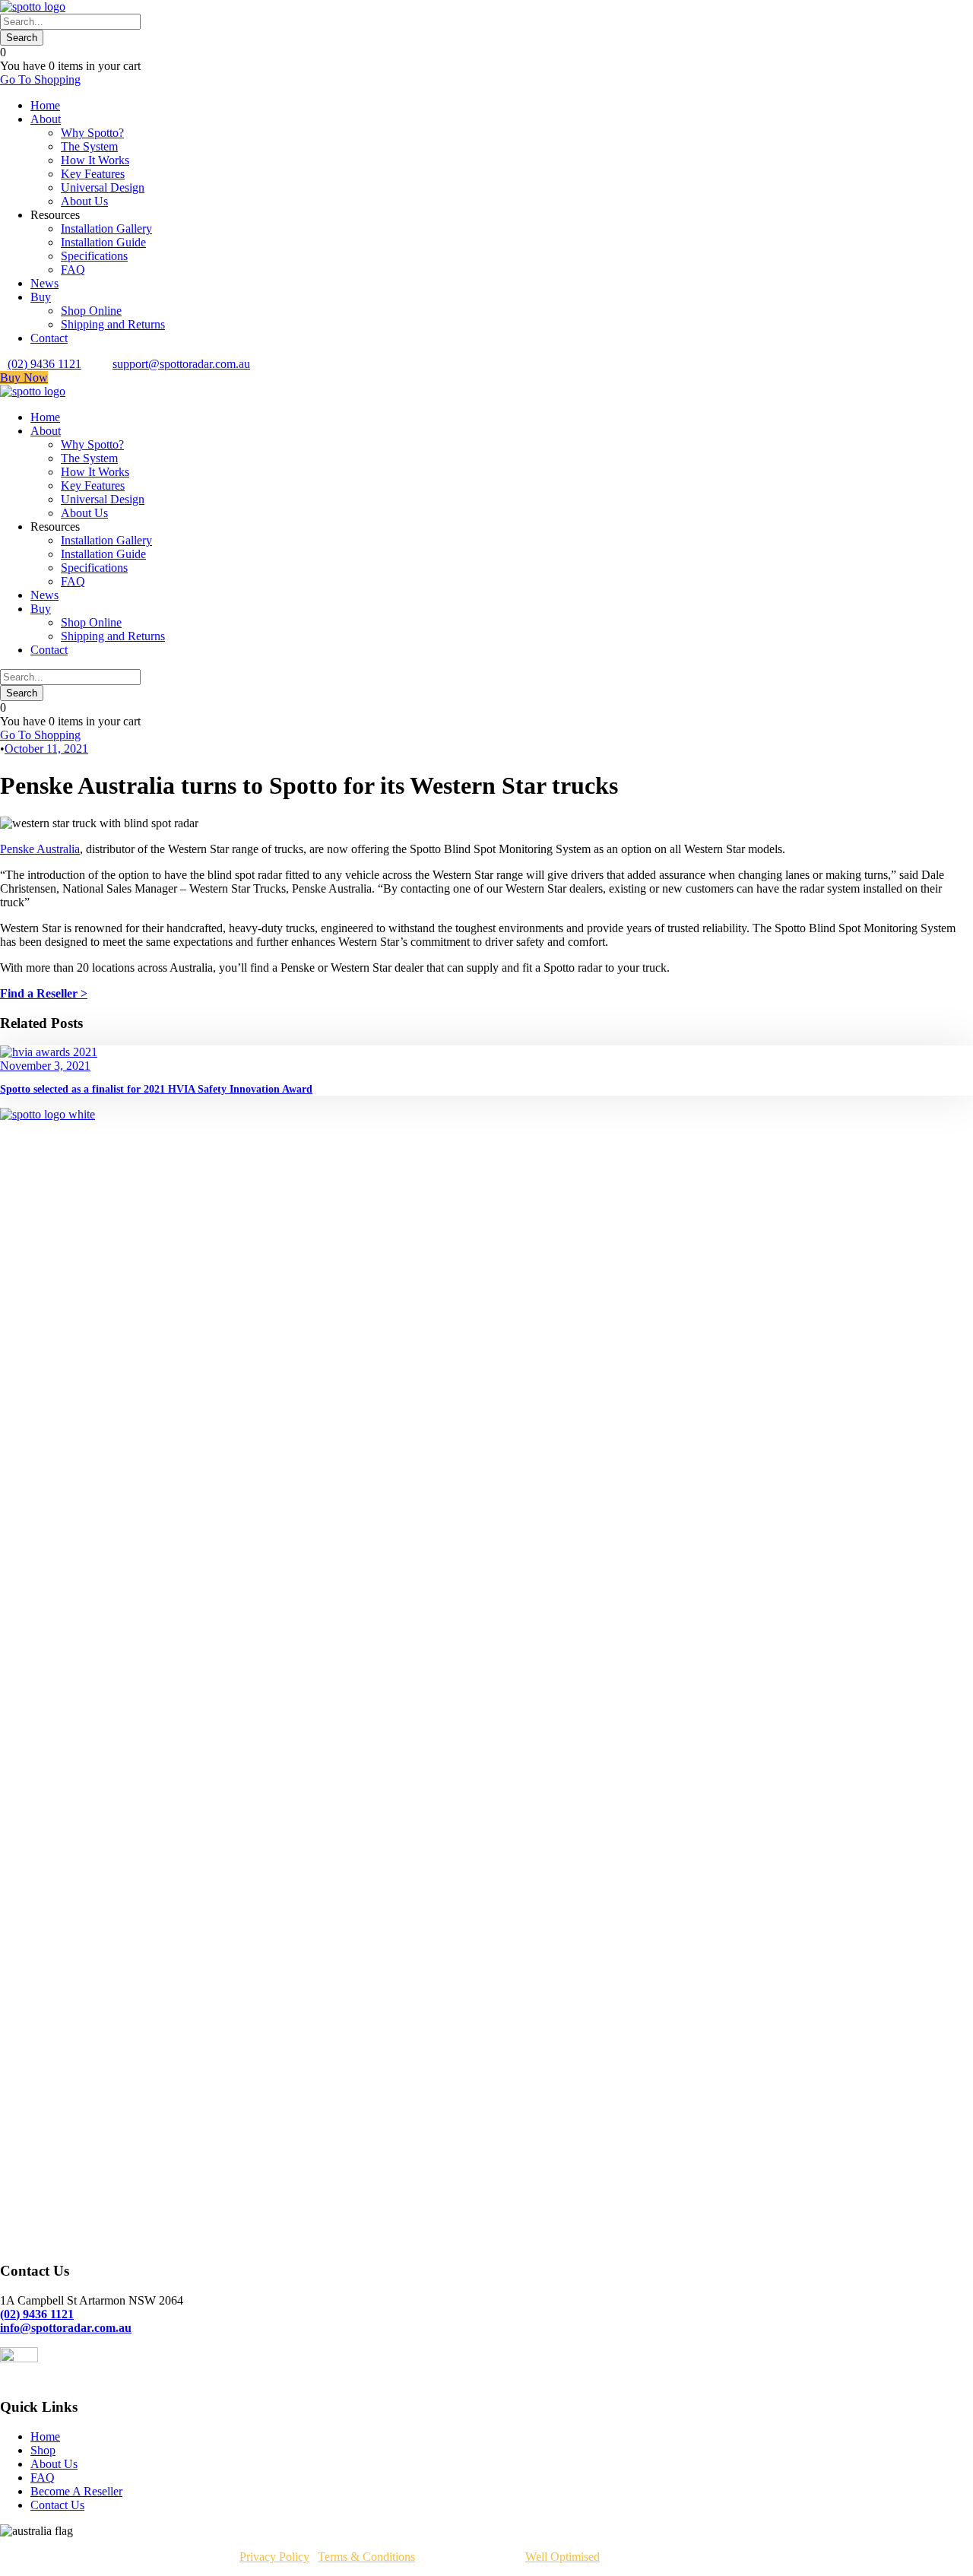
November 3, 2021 (45, 1066)
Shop (43, 2450)
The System (89, 146)
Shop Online (91, 311)
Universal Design (103, 187)
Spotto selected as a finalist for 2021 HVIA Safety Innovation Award (156, 1089)
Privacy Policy (274, 2557)
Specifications (94, 256)
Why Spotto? (92, 133)
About (46, 119)
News (44, 283)
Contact (49, 338)
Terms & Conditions (366, 2557)
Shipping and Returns (113, 324)
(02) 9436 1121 (44, 364)
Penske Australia (40, 849)
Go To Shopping (40, 79)
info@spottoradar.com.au (66, 2328)
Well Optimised (563, 2557)
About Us (84, 201)
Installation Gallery (106, 228)
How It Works (95, 160)
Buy (41, 297)
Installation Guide (103, 242)
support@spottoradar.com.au (181, 364)
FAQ (73, 270)
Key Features (93, 174)
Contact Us (57, 2505)
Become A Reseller (76, 2491)
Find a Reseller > (44, 993)
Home (45, 105)
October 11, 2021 (46, 749)
